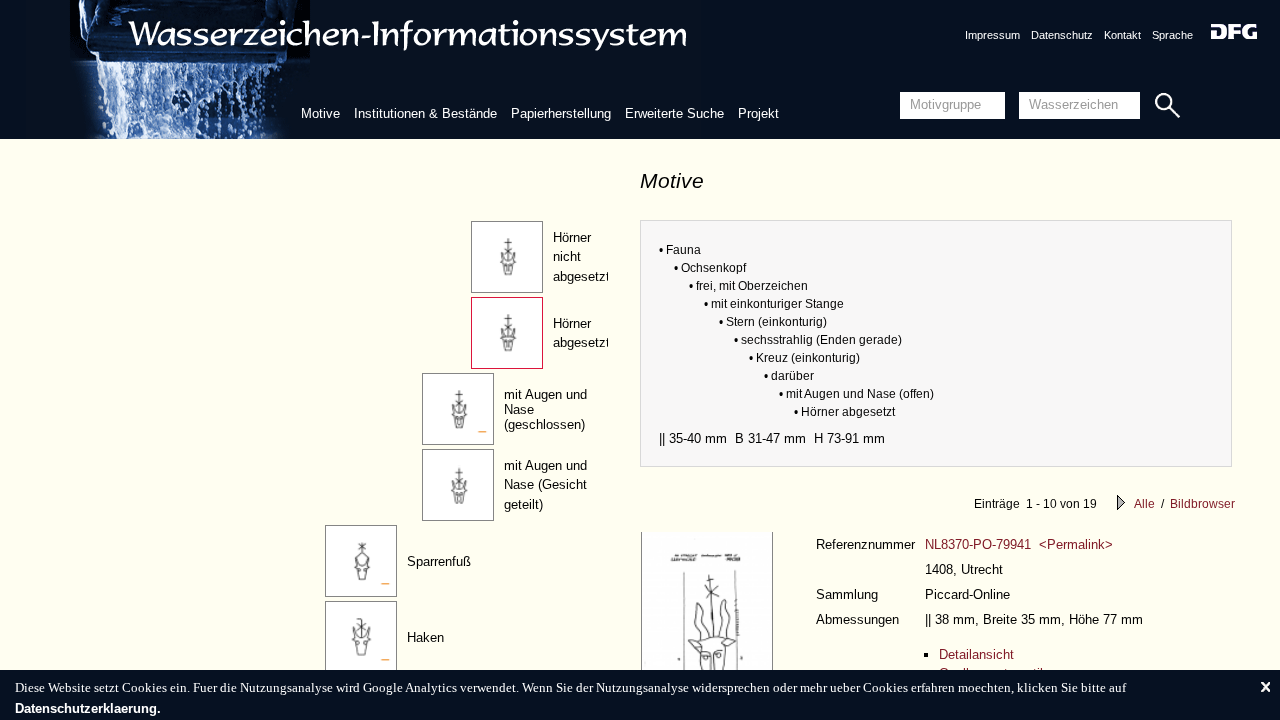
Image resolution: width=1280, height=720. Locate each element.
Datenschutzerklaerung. (88, 708)
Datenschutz (1062, 35)
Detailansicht (976, 654)
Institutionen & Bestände (425, 113)
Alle (1144, 504)
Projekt (758, 113)
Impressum (992, 35)
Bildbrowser (1202, 504)
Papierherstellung (561, 113)
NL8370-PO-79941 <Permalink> (1019, 544)
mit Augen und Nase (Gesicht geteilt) (545, 485)
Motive (320, 113)
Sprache (1172, 35)
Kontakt (1122, 35)
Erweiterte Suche (674, 113)
